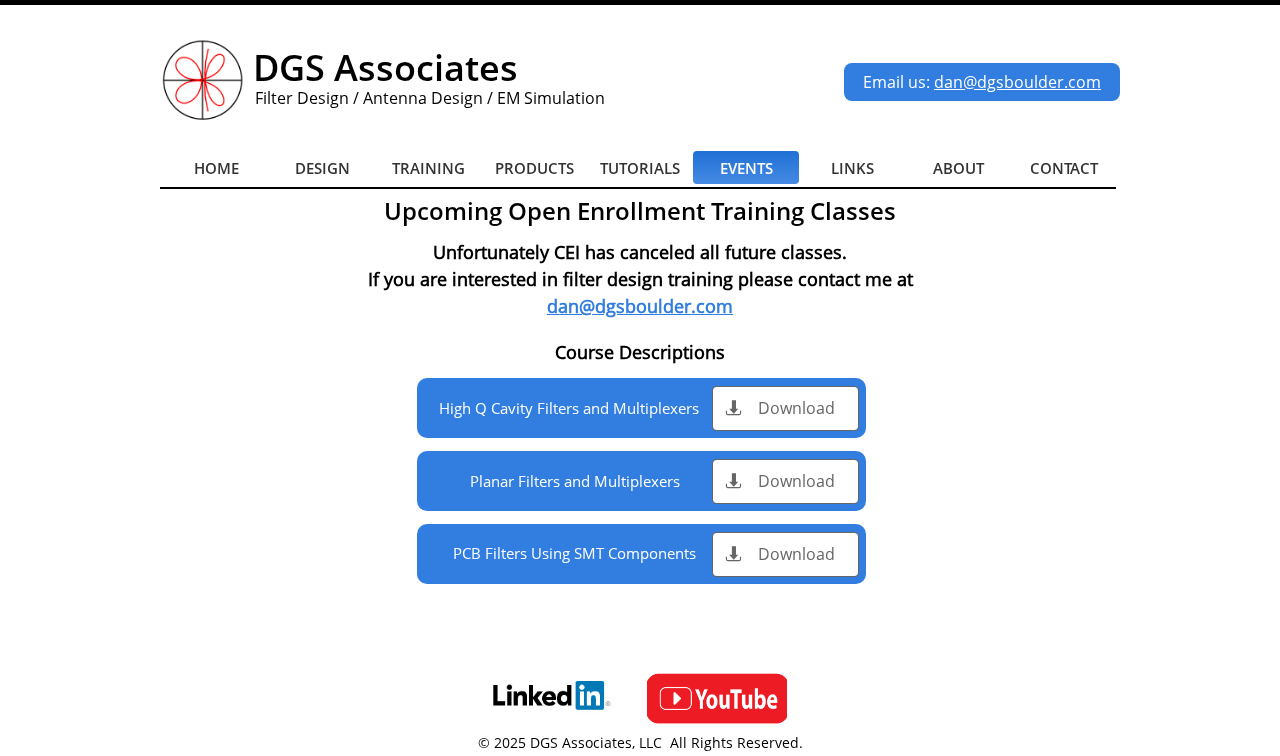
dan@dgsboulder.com (1017, 82)
